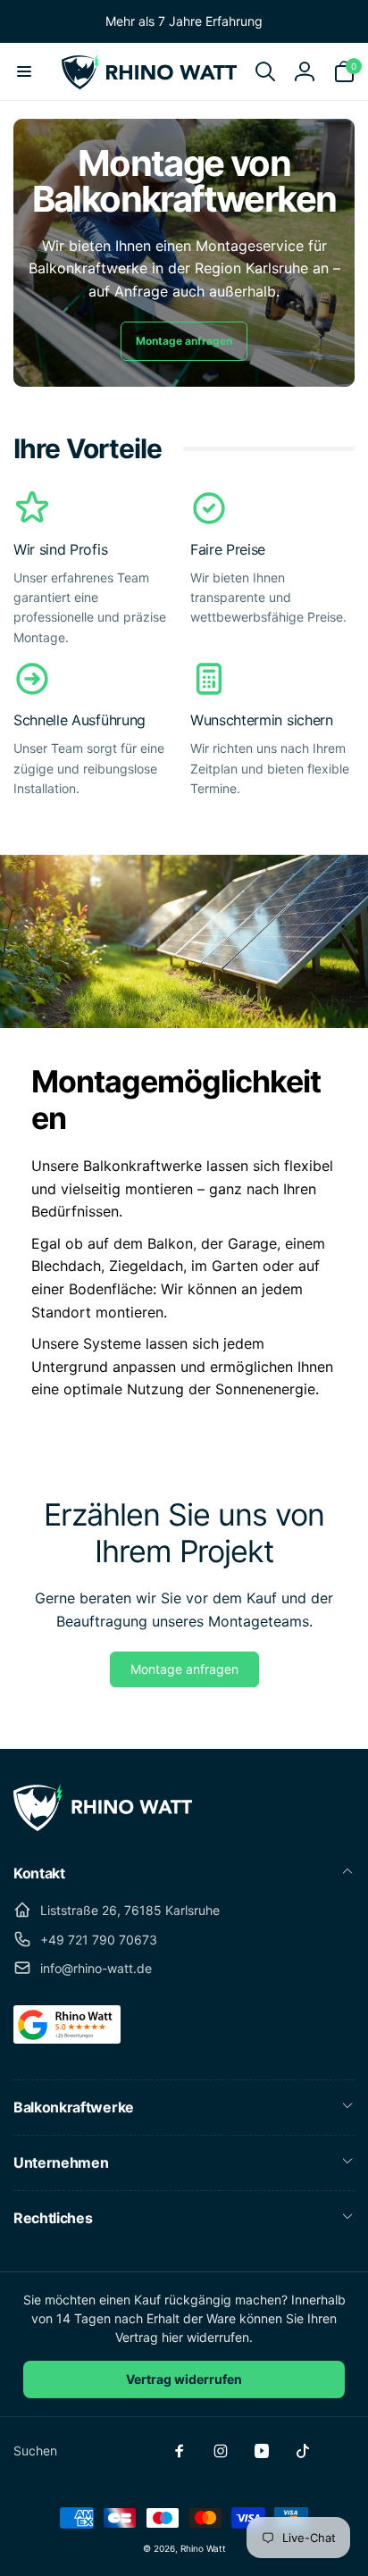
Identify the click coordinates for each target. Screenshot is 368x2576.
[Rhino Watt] (103, 1826)
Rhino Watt (203, 2548)
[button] (24, 71)
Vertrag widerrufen (184, 2379)
